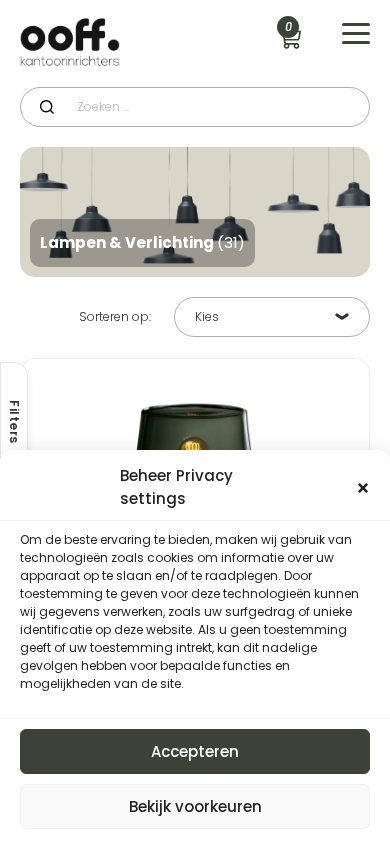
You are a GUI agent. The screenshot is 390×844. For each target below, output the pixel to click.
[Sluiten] (363, 488)
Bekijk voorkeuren (195, 806)
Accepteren (195, 751)
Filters (14, 422)
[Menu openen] (356, 34)
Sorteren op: (115, 317)
